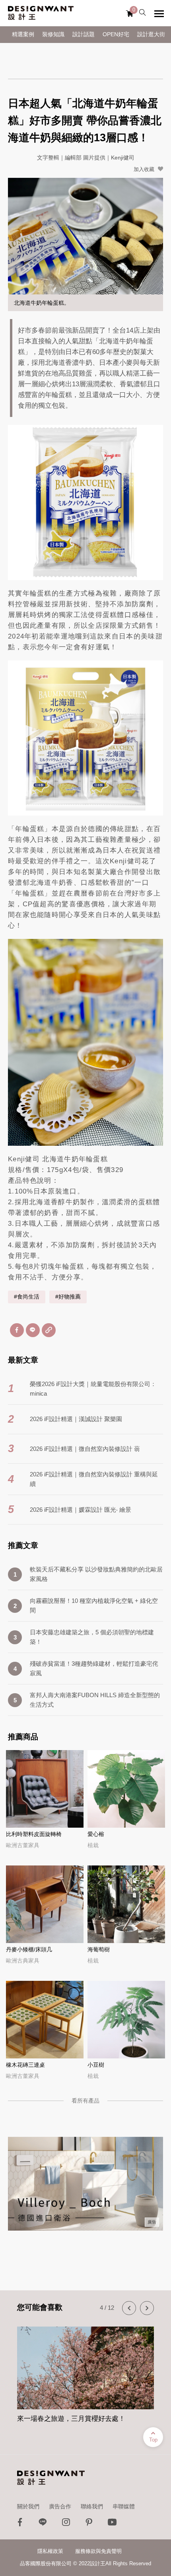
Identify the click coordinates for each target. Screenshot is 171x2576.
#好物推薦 (68, 1297)
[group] (85, 2375)
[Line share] (33, 1330)
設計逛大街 (151, 34)
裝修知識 (53, 34)
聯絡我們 (92, 2506)
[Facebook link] (20, 2524)
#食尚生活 (27, 1297)
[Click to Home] (41, 13)
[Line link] (43, 2524)
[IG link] (66, 2524)
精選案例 (23, 34)
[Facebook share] (17, 1330)
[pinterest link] (89, 2524)
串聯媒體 (124, 2506)
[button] (129, 2308)
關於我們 (28, 2506)
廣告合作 (60, 2506)
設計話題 (84, 34)
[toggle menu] (159, 14)
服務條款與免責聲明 (98, 2551)
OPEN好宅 (116, 34)
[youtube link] (112, 2524)
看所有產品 (85, 2101)
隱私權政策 (50, 2551)
